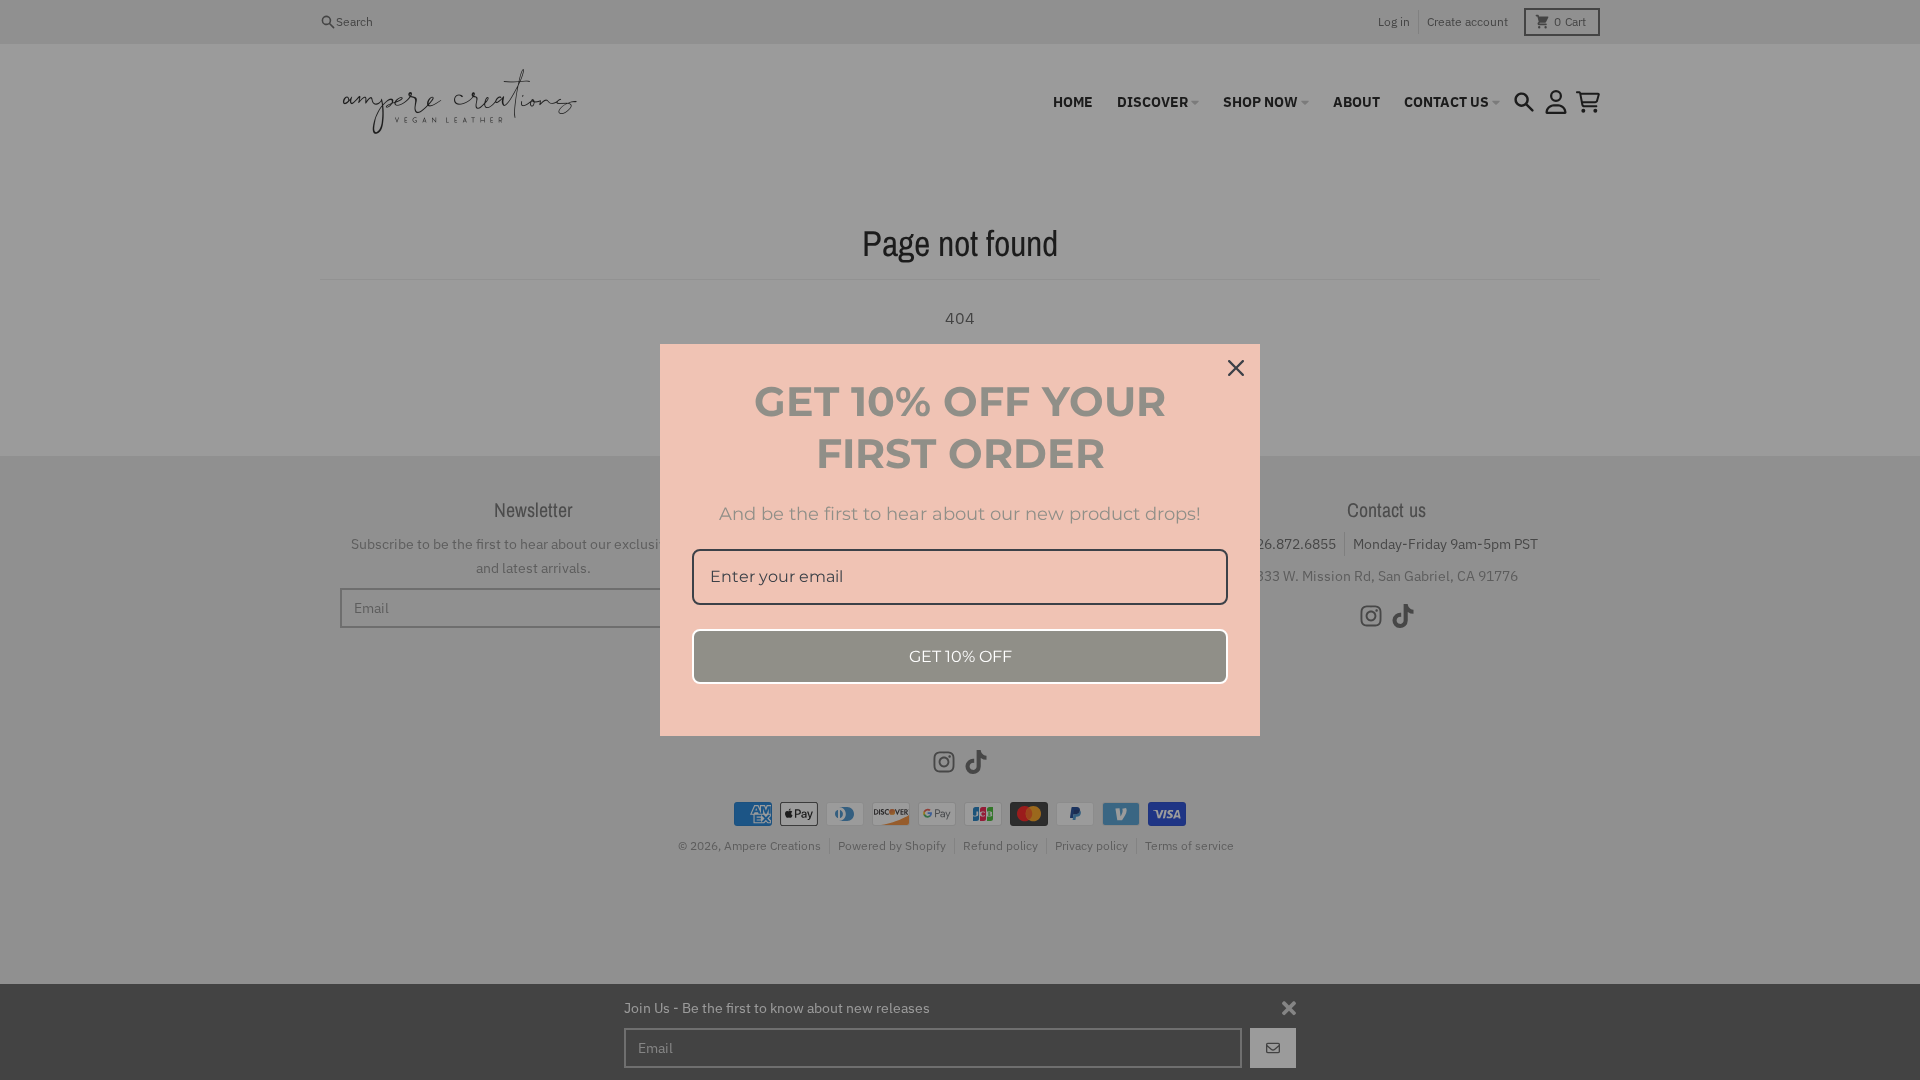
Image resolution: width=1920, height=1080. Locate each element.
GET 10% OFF (960, 656)
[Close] (1236, 368)
